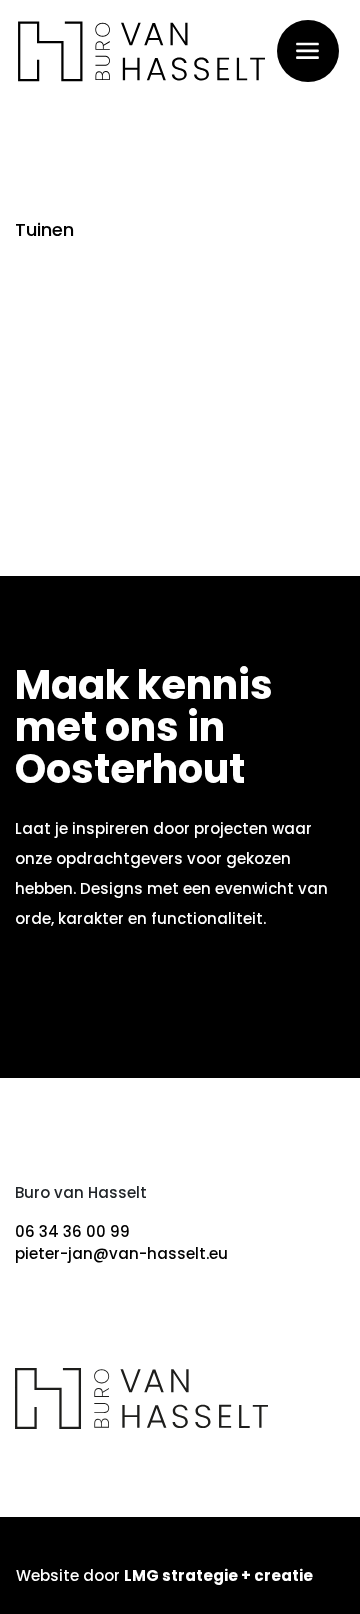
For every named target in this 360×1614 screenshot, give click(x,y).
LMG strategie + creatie (218, 1575)
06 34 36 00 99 (72, 1231)
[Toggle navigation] (308, 50)
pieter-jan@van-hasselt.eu (121, 1253)
